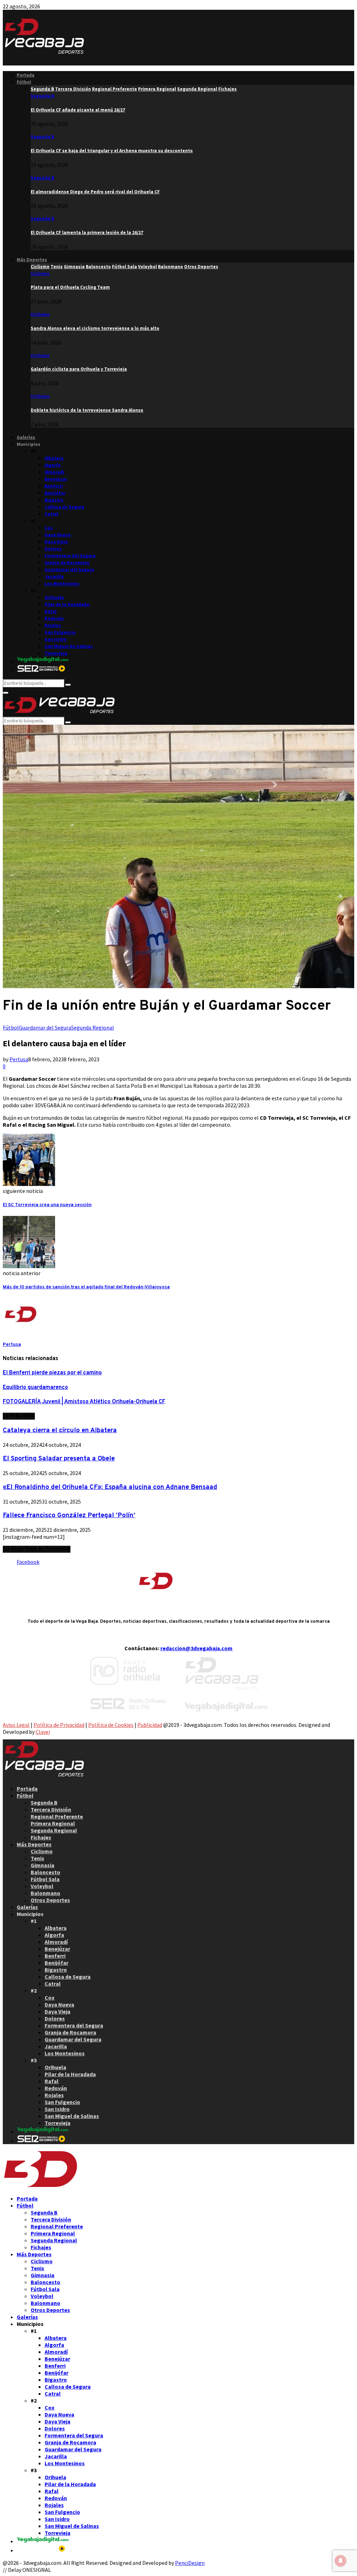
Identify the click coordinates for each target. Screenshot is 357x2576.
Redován (54, 618)
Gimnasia (43, 1865)
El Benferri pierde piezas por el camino (52, 1373)
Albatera (54, 458)
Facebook (28, 1562)
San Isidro (56, 639)
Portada (26, 75)
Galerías (26, 437)
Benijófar (55, 493)
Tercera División (51, 1809)
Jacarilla (54, 577)
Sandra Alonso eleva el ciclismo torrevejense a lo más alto (95, 328)
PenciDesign (190, 2563)
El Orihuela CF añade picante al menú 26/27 (78, 110)
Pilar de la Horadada (67, 604)
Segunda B (42, 96)
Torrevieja (56, 653)
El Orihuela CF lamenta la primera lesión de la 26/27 (87, 232)
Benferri (54, 486)
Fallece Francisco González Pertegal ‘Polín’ (69, 1515)
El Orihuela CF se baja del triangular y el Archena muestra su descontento (112, 151)
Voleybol (42, 1886)
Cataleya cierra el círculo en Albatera (60, 1430)
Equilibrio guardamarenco (35, 1388)
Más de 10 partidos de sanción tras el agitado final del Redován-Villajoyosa (86, 1287)
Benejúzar (56, 479)
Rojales (53, 625)
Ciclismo (40, 274)
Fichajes (41, 1837)
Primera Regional (53, 1823)
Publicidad (150, 1725)
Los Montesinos (62, 584)
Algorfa (53, 465)
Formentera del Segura (70, 556)
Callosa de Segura (64, 507)
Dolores (53, 549)
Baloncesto (45, 1872)
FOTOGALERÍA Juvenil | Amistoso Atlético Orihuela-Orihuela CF (84, 1402)
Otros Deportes (50, 1900)
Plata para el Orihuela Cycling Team (70, 287)
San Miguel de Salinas (69, 646)
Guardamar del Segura (69, 570)
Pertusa (19, 1059)
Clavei (43, 1732)
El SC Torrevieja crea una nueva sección (47, 1205)
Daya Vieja (56, 542)
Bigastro (54, 500)
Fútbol (24, 82)
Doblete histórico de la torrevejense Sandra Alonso (87, 410)
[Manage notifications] (341, 2561)
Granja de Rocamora (67, 563)
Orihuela (54, 598)
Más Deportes (32, 260)
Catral (51, 514)
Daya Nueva (58, 535)
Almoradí (54, 472)
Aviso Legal (16, 1725)
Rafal (51, 611)
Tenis (37, 1858)
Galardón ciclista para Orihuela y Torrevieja (79, 369)
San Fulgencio (60, 632)
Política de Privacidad (59, 1725)
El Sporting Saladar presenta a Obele (59, 1459)
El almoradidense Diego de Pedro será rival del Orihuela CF (95, 192)
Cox (49, 528)
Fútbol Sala (45, 1879)
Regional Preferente (57, 1816)
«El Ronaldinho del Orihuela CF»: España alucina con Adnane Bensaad (110, 1487)
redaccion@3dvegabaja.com (196, 1648)
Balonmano (45, 1893)
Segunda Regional (93, 1027)
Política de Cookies (111, 1725)
